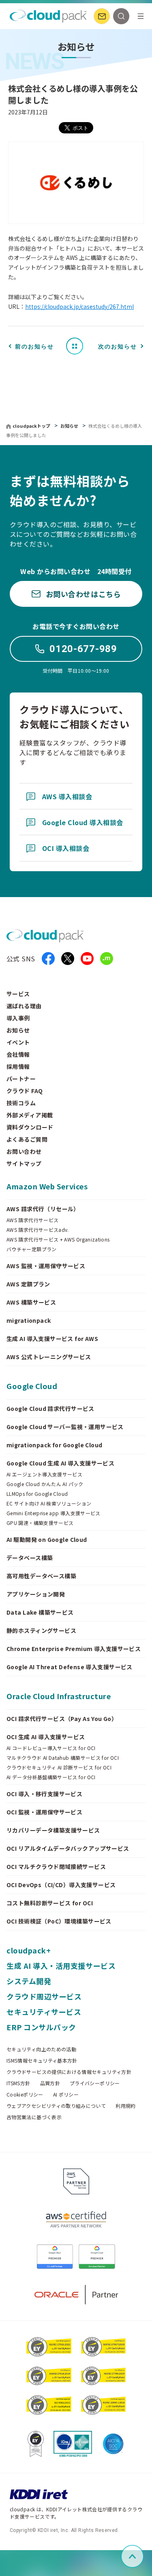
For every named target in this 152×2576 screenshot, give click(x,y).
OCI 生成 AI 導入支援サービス (46, 1737)
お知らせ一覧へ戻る (77, 346)
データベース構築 (30, 1558)
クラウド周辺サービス (44, 1996)
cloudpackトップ (31, 426)
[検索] (121, 16)
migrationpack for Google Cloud (55, 1445)
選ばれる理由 (24, 1006)
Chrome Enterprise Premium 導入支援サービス (74, 1649)
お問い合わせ (24, 1151)
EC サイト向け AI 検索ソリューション (49, 1503)
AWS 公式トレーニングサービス (49, 1357)
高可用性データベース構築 (41, 1576)
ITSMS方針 (18, 2083)
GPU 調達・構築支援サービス (40, 1523)
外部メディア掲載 (30, 1115)
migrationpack (29, 1320)
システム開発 (29, 1981)
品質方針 (50, 2083)
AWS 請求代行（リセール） (43, 1209)
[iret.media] (107, 959)
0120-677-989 (83, 649)
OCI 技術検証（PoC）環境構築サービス (59, 1921)
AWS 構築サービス (31, 1302)
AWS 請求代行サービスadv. (38, 1230)
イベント (18, 1042)
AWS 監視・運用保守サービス (46, 1266)
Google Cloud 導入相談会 (83, 822)
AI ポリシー (66, 2095)
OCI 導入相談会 (66, 848)
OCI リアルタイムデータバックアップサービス (68, 1848)
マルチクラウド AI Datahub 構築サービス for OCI (63, 1758)
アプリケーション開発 (36, 1594)
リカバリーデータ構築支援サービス (53, 1830)
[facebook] (48, 959)
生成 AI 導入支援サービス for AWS (52, 1339)
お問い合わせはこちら (83, 594)
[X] (68, 959)
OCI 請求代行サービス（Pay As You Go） (62, 1719)
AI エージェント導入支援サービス (44, 1474)
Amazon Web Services (47, 1186)
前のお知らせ (34, 346)
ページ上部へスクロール (142, 2556)
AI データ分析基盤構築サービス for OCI (51, 1777)
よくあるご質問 (27, 1139)
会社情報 (18, 1054)
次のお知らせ (118, 346)
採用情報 (18, 1066)
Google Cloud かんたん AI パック (45, 1484)
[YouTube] (87, 959)
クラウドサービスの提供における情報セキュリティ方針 (69, 2072)
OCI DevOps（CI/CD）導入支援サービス (61, 1885)
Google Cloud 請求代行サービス (50, 1408)
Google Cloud (32, 1386)
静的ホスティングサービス (41, 1630)
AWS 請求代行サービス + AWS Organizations (58, 1239)
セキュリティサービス (44, 2012)
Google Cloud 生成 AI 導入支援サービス (60, 1463)
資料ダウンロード (30, 1127)
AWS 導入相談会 (67, 796)
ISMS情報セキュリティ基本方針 (42, 2061)
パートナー (21, 1079)
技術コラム (21, 1103)
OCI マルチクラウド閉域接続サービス (56, 1867)
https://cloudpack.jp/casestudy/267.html (79, 306)
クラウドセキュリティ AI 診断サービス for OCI (59, 1767)
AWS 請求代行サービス (32, 1220)
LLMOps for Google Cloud (37, 1494)
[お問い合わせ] (102, 16)
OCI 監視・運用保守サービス (44, 1812)
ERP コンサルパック (41, 2027)
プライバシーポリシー (95, 2083)
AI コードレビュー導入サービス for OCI (51, 1748)
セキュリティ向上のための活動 (41, 2049)
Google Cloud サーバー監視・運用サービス (65, 1427)
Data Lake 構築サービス (40, 1612)
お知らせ (70, 426)
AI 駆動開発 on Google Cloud (47, 1539)
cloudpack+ (29, 1950)
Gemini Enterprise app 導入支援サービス (54, 1513)
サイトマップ (24, 1163)
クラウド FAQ (25, 1091)
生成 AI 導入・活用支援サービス (61, 1966)
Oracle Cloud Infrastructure (59, 1696)
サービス (18, 994)
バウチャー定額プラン (32, 1249)
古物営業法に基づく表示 (34, 2117)
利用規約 (125, 2106)
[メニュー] (141, 16)
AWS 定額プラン (28, 1284)
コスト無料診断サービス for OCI (50, 1903)
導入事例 (18, 1018)
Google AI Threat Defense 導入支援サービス (70, 1667)
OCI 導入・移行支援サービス (44, 1794)
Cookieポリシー (25, 2095)
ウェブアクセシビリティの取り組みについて (56, 2106)
